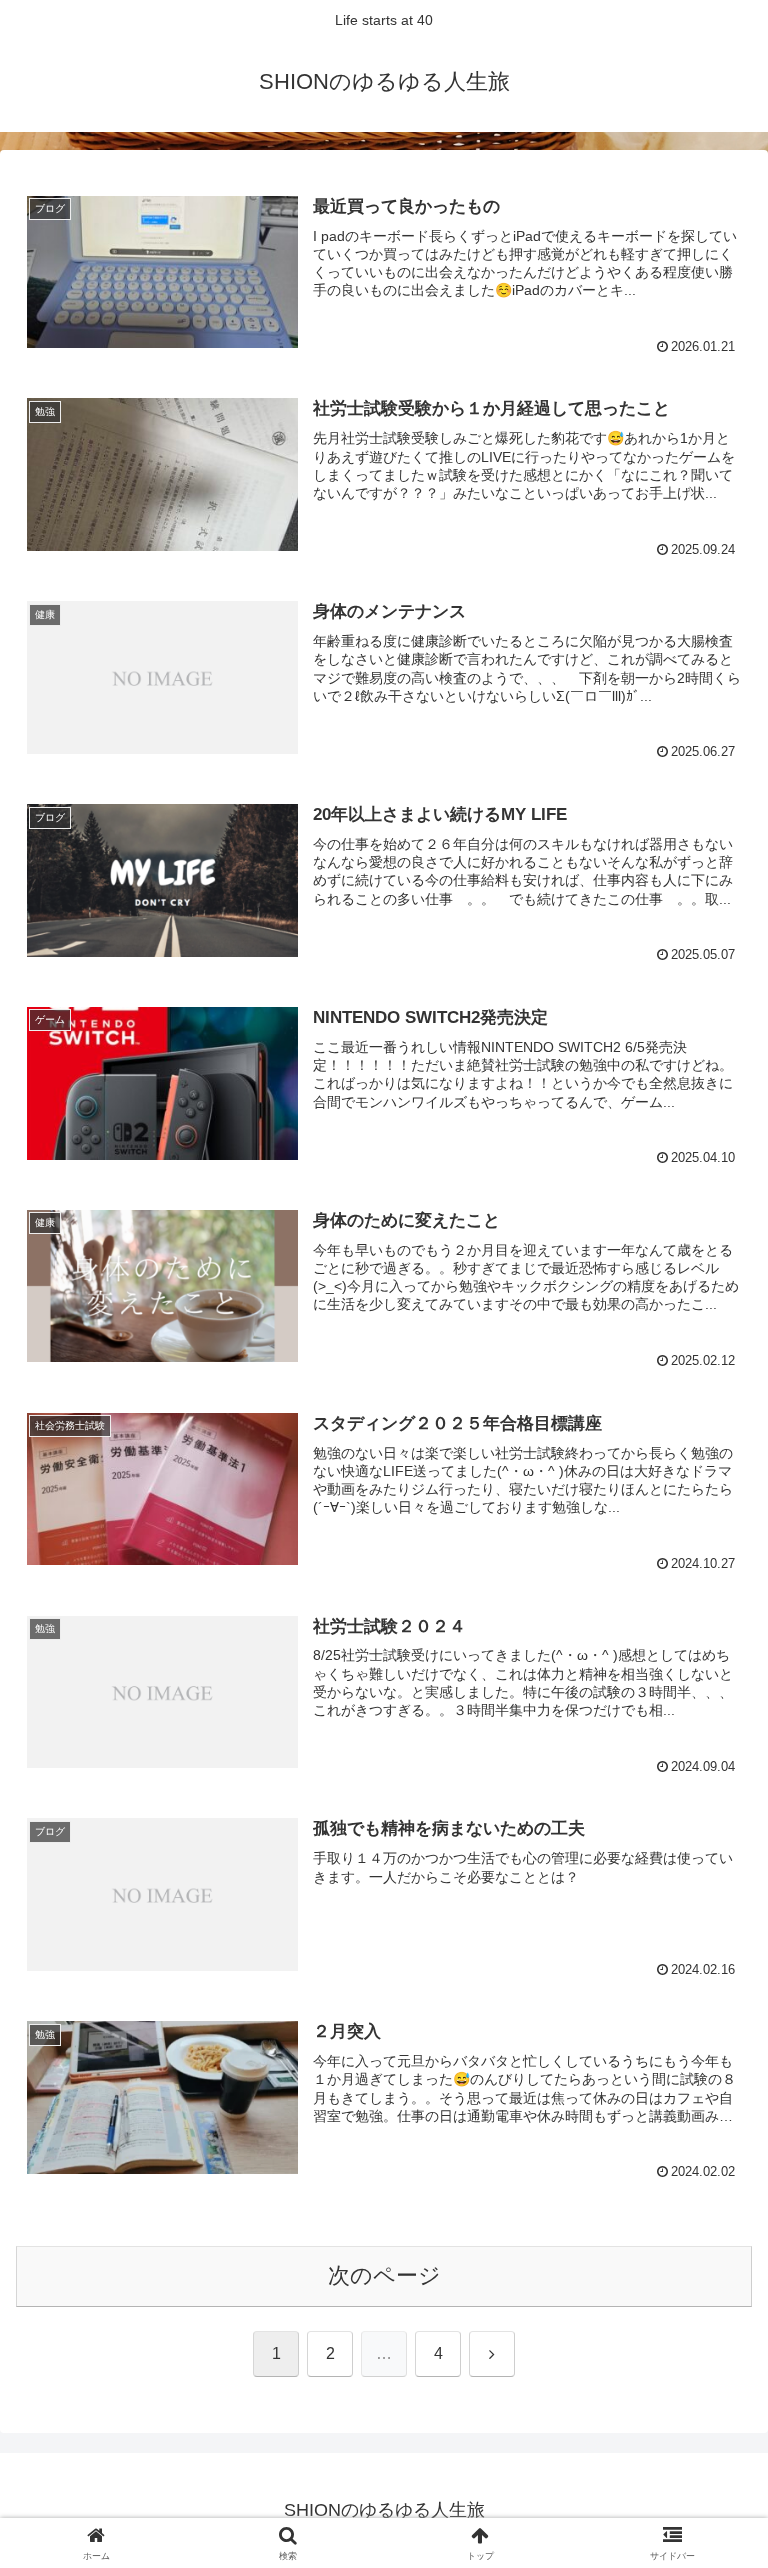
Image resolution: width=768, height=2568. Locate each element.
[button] (709, 2505)
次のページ (384, 2275)
